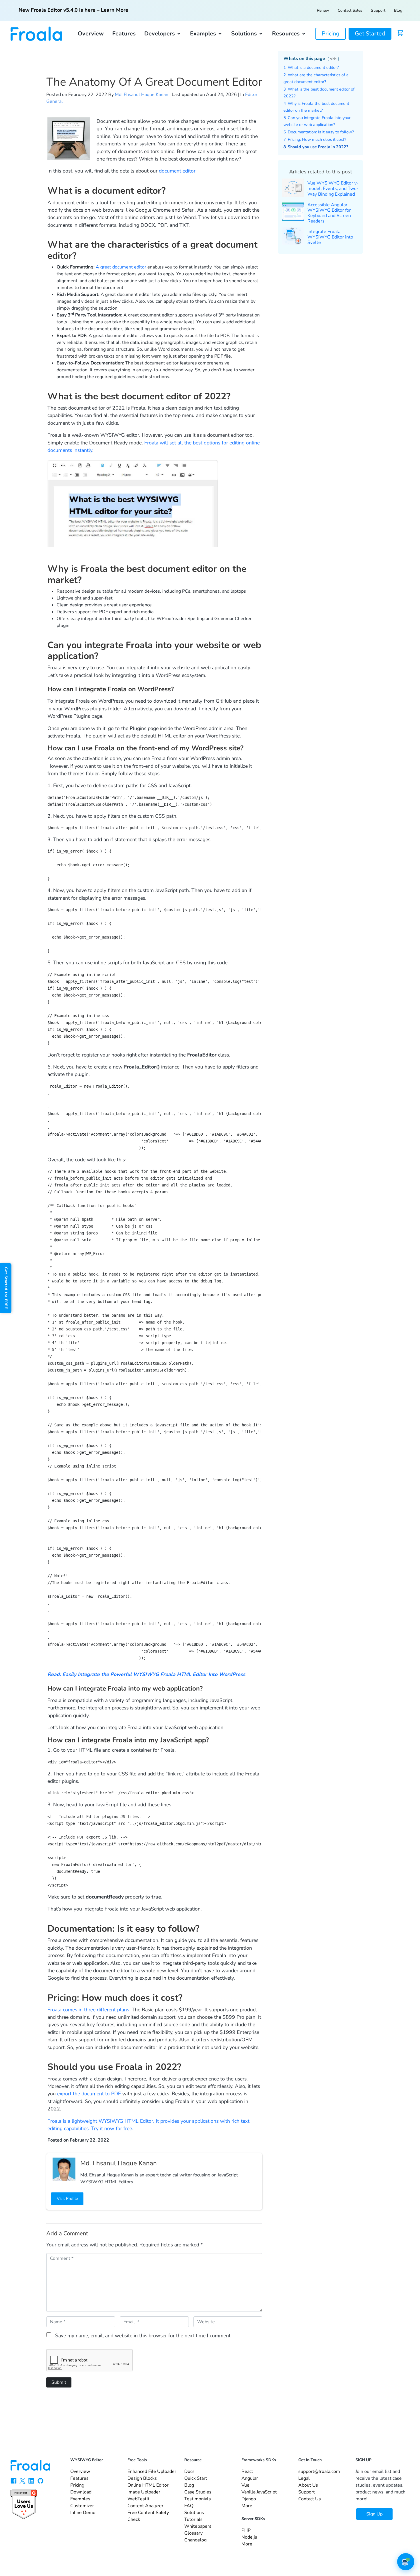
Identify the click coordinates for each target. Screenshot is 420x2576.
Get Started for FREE (6, 1288)
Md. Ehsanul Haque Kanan (142, 95)
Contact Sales (350, 10)
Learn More (115, 10)
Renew (323, 10)
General (55, 101)
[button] (163, 34)
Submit (59, 2382)
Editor (251, 95)
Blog (398, 10)
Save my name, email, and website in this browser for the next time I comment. (143, 2336)
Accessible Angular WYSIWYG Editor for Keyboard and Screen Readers (329, 213)
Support (378, 10)
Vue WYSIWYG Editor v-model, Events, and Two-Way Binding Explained (333, 189)
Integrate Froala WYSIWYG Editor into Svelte (330, 237)
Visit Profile (67, 2199)
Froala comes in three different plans (88, 2010)
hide (333, 59)
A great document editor (121, 267)
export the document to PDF (89, 2094)
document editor (177, 171)
